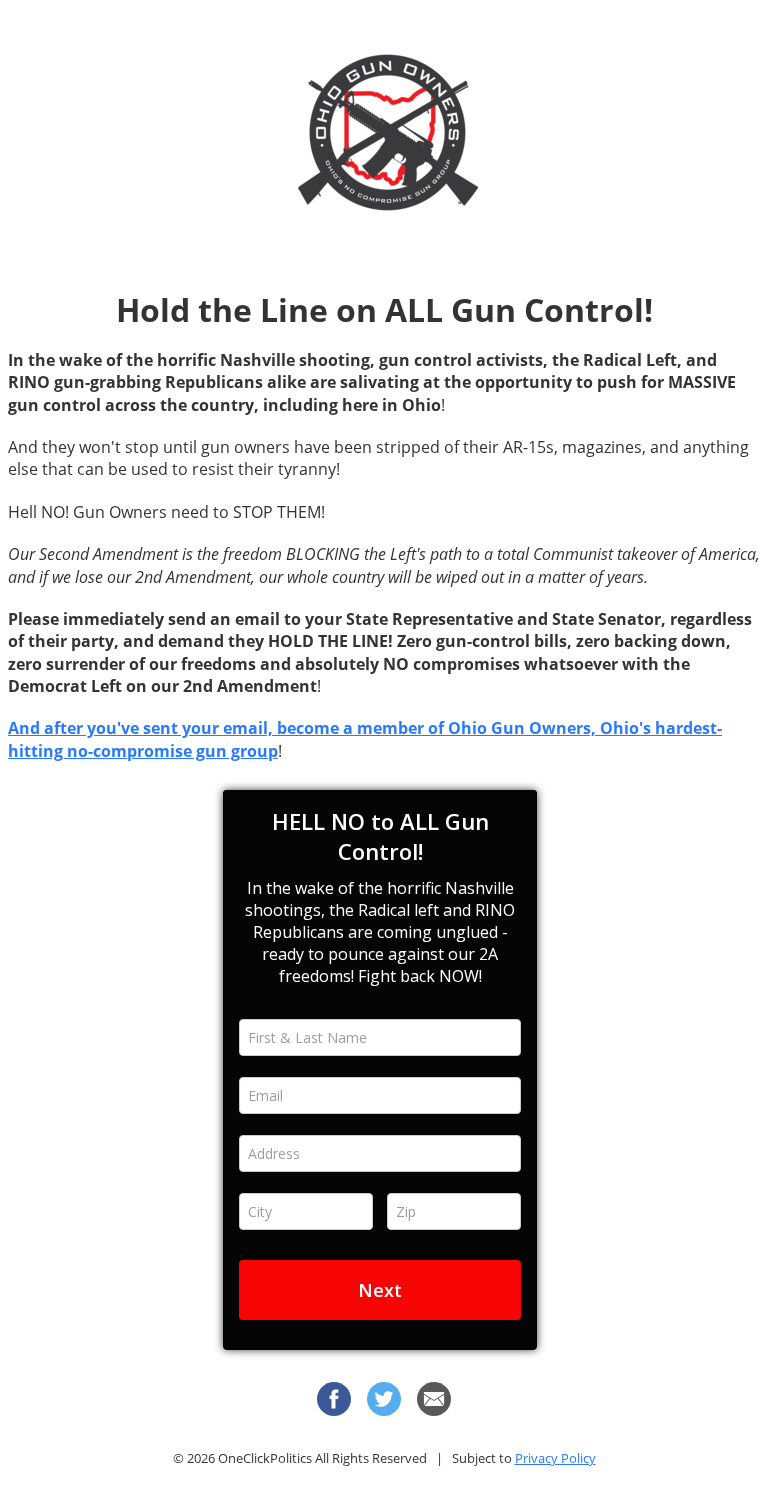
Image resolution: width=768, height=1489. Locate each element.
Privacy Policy (555, 1458)
